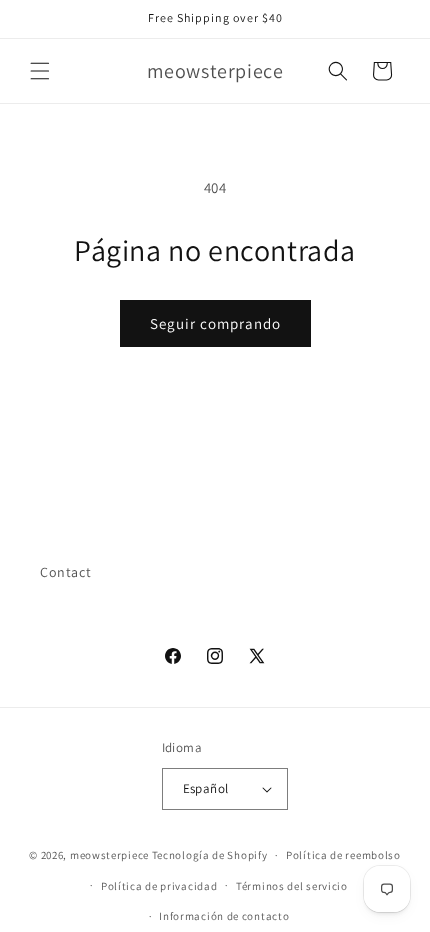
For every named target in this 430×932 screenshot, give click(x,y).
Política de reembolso (343, 855)
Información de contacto (224, 916)
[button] (40, 71)
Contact (65, 572)
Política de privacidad (159, 886)
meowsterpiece (109, 855)
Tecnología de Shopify (210, 855)
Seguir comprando (215, 323)
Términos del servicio (292, 886)
